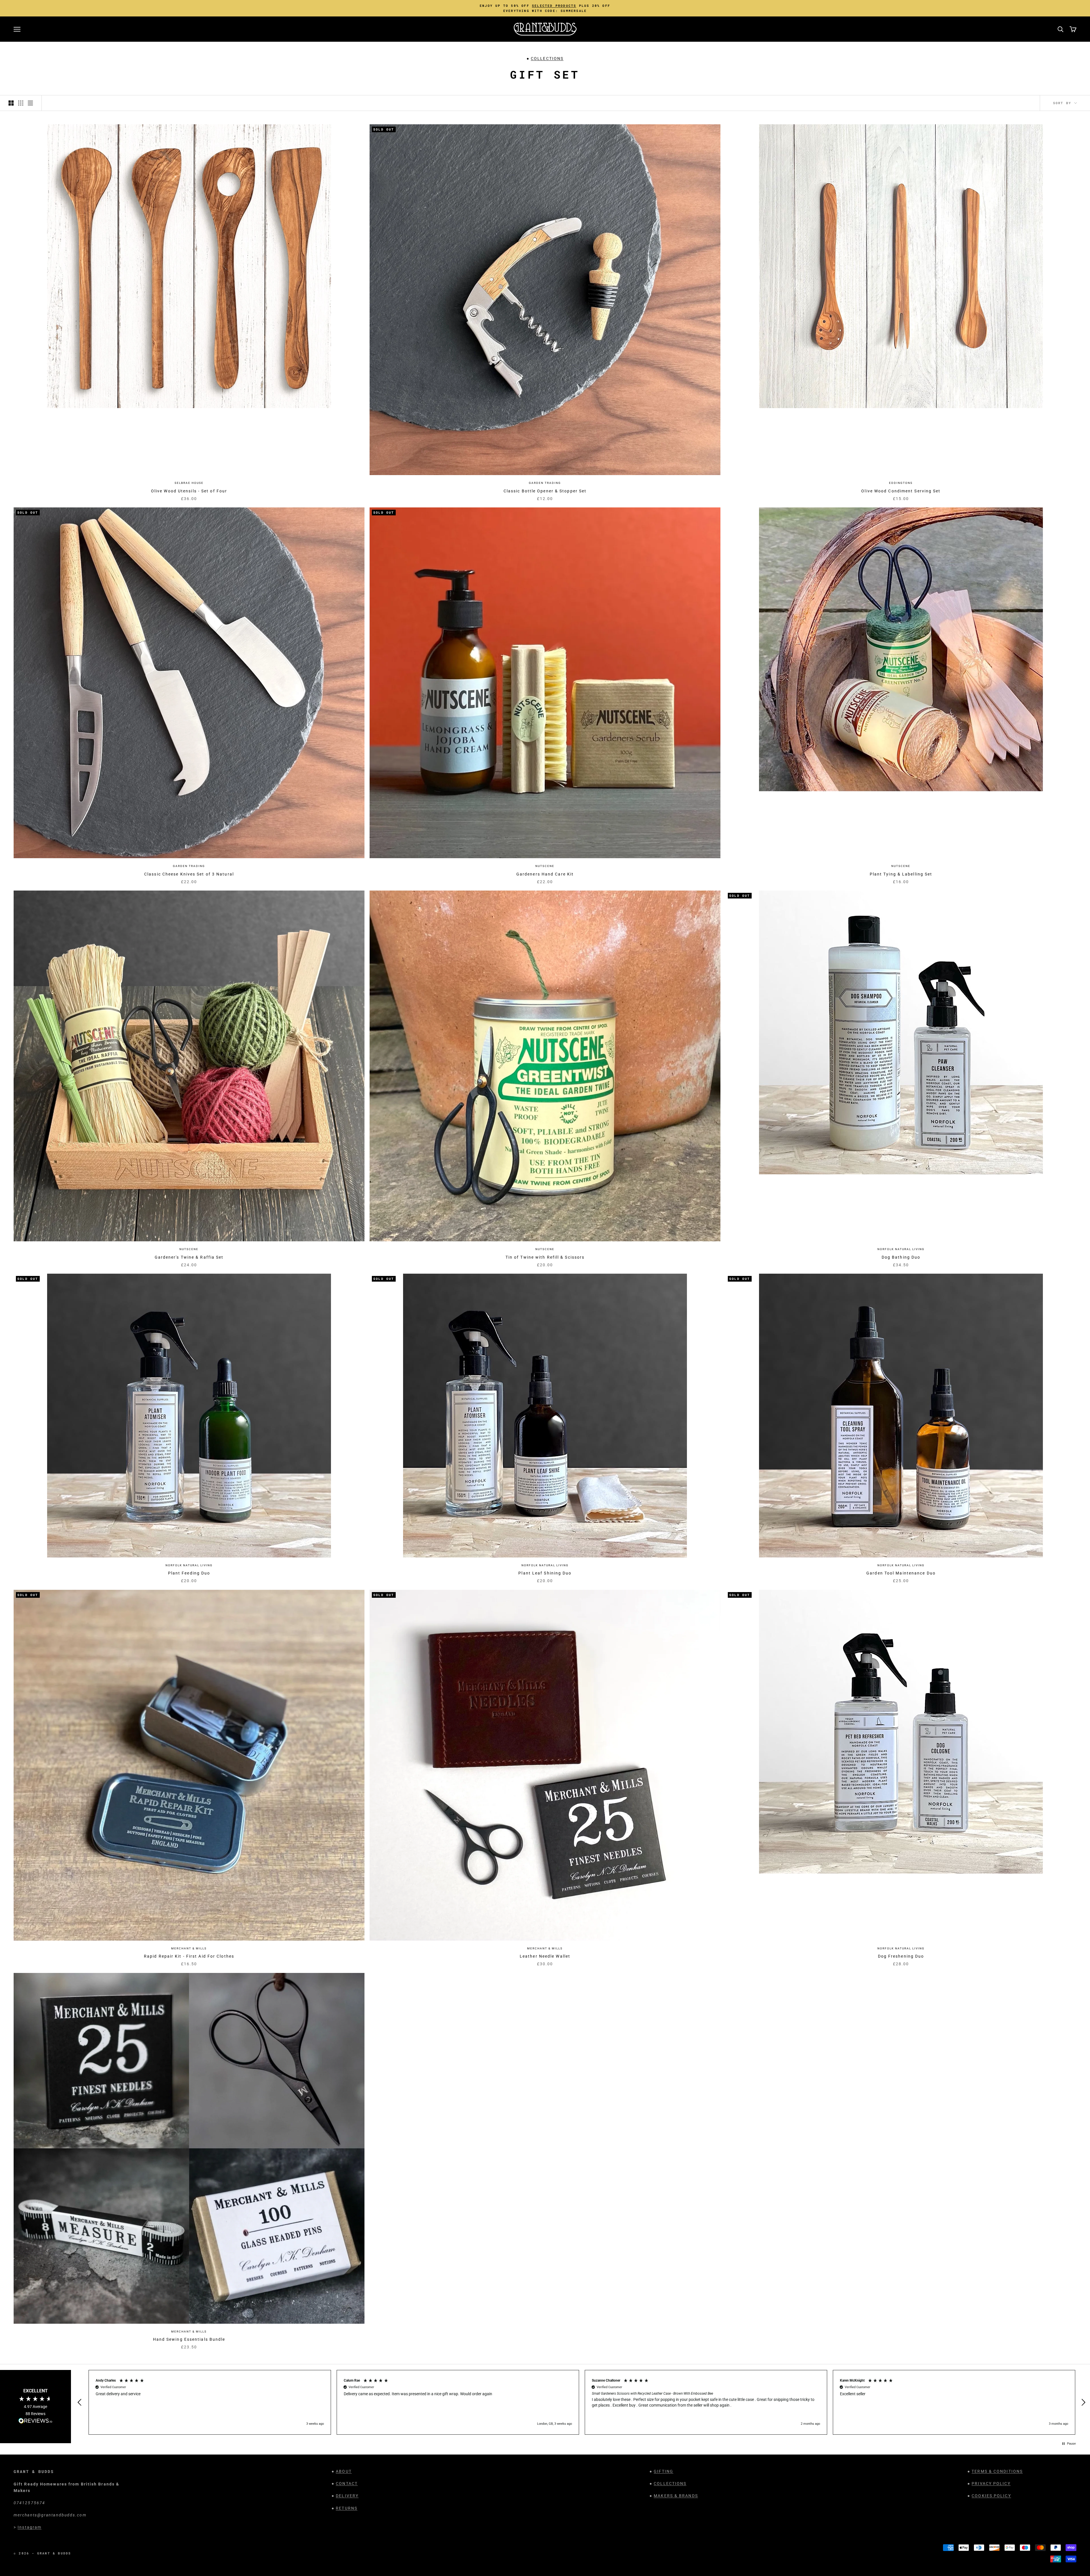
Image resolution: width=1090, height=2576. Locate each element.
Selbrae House (189, 483)
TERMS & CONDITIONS (997, 2471)
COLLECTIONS (547, 58)
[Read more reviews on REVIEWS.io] (35, 2422)
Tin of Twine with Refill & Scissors (545, 1257)
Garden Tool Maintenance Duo (901, 1573)
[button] (80, 2402)
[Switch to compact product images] (30, 103)
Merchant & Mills (189, 1948)
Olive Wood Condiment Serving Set (901, 491)
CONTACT (347, 2483)
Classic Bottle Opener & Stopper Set (545, 491)
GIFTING (664, 2471)
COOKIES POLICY (991, 2496)
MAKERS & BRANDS (676, 2496)
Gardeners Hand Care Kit (545, 874)
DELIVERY (347, 2496)
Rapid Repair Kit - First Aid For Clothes (189, 1956)
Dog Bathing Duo (901, 1257)
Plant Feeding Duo (189, 1573)
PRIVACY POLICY (991, 2483)
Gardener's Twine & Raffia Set (189, 1257)
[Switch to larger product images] (11, 103)
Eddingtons (901, 483)
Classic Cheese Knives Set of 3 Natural (189, 874)
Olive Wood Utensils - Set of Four (189, 491)
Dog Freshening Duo (901, 1956)
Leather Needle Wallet (545, 1956)
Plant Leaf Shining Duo (545, 1573)
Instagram (30, 2527)
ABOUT (344, 2471)
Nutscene (545, 866)
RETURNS (347, 2508)
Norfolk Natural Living (901, 1249)
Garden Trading (545, 483)
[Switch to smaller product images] (21, 103)
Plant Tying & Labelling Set (901, 874)
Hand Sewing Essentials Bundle (189, 2339)
